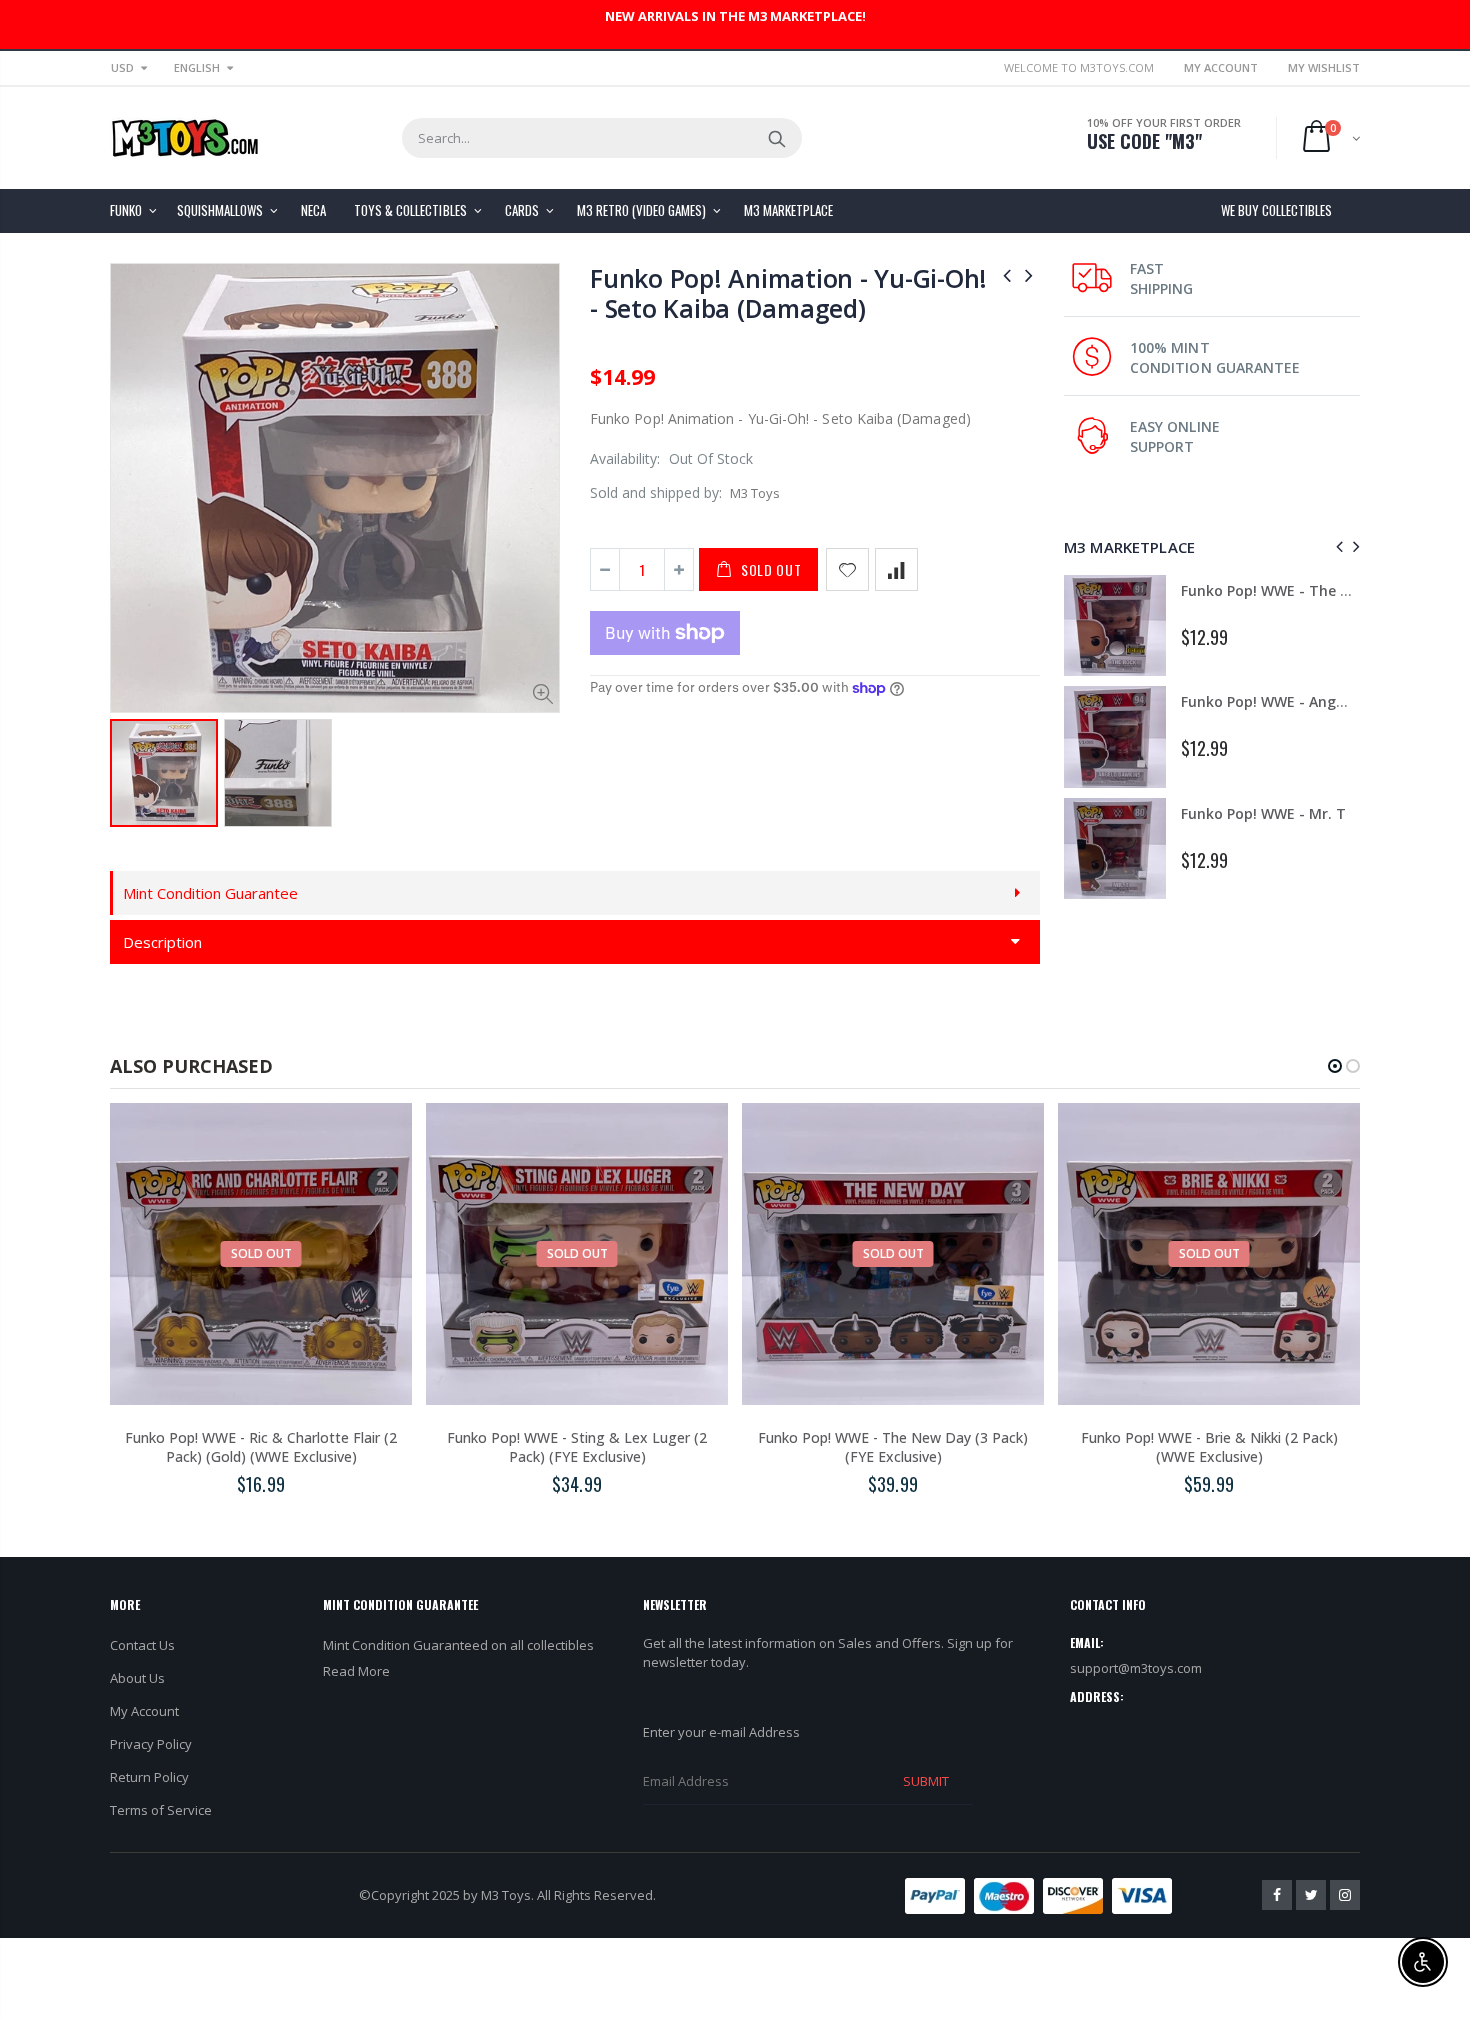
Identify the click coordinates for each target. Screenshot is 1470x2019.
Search (776, 138)
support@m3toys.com (1136, 1668)
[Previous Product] (1007, 274)
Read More (356, 1671)
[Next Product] (1029, 274)
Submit (926, 1781)
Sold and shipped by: (656, 492)
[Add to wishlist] (847, 569)
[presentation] (1336, 546)
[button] (1335, 1066)
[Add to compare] (896, 569)
